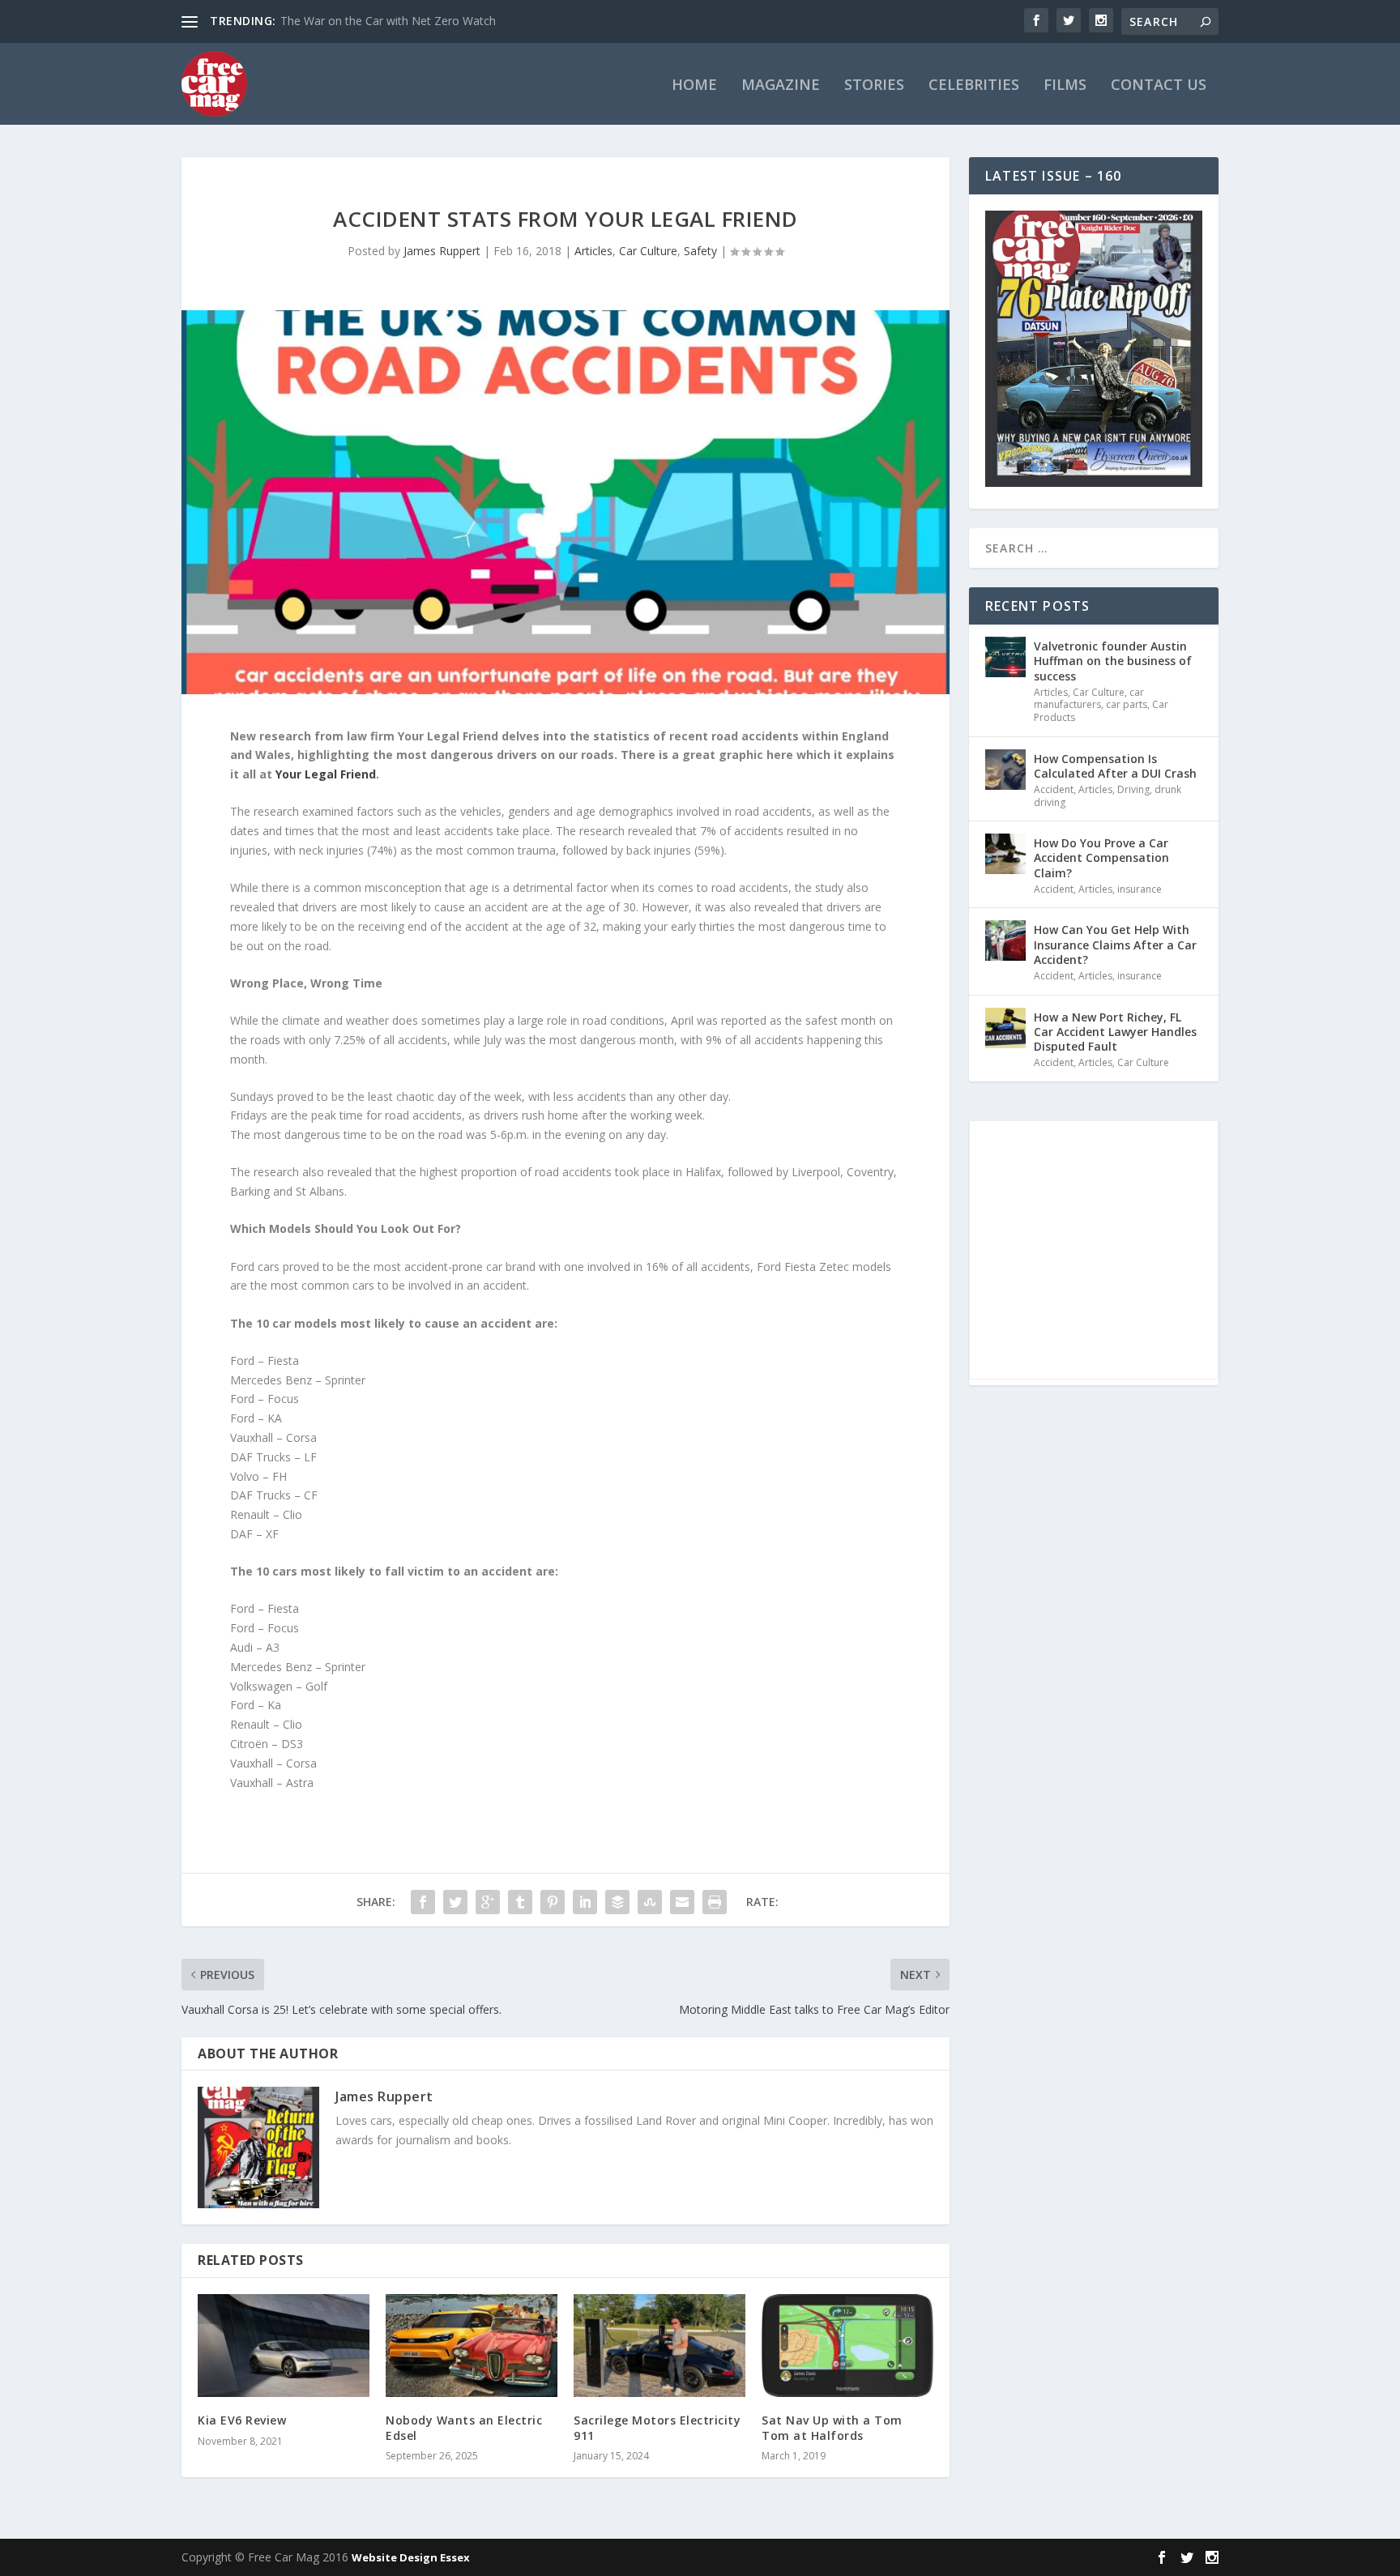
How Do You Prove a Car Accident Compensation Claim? (1101, 857)
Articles (593, 251)
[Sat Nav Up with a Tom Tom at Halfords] (847, 2346)
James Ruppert (442, 251)
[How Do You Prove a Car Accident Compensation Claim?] (1005, 854)
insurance (1140, 889)
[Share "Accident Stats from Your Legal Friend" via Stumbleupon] (650, 1902)
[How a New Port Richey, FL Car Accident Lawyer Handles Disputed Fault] (1005, 1028)
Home (694, 86)
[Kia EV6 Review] (284, 2346)
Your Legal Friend (326, 774)
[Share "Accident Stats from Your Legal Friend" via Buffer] (617, 1902)
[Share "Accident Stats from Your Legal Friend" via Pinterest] (553, 1902)
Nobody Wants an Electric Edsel (464, 2427)
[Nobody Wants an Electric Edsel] (472, 2346)
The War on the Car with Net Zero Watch (388, 21)
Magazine (781, 86)
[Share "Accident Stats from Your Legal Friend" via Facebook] (423, 1902)
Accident (1054, 789)
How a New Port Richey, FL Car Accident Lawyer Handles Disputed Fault (1115, 1032)
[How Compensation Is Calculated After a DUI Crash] (1005, 770)
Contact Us (1159, 86)
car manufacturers (1089, 699)
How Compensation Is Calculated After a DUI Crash (1115, 766)
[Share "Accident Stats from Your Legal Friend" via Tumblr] (520, 1902)
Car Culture (648, 251)
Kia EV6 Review (242, 2420)
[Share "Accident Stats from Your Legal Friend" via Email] (682, 1902)
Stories (874, 86)
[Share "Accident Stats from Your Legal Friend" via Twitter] (455, 1902)
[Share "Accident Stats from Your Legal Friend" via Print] (715, 1902)
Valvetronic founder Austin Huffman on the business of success (1113, 661)
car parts (1127, 704)
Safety (700, 251)
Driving (1133, 789)
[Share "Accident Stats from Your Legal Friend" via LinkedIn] (585, 1902)
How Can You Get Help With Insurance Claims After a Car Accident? (1115, 944)
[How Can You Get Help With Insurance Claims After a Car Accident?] (1005, 940)
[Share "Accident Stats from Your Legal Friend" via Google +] (488, 1902)
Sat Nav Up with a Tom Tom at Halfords (832, 2427)
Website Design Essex (411, 2557)
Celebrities (974, 86)
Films (1065, 86)
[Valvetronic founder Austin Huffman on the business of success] (1005, 657)
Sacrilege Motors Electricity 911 (657, 2427)
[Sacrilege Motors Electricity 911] (659, 2346)
